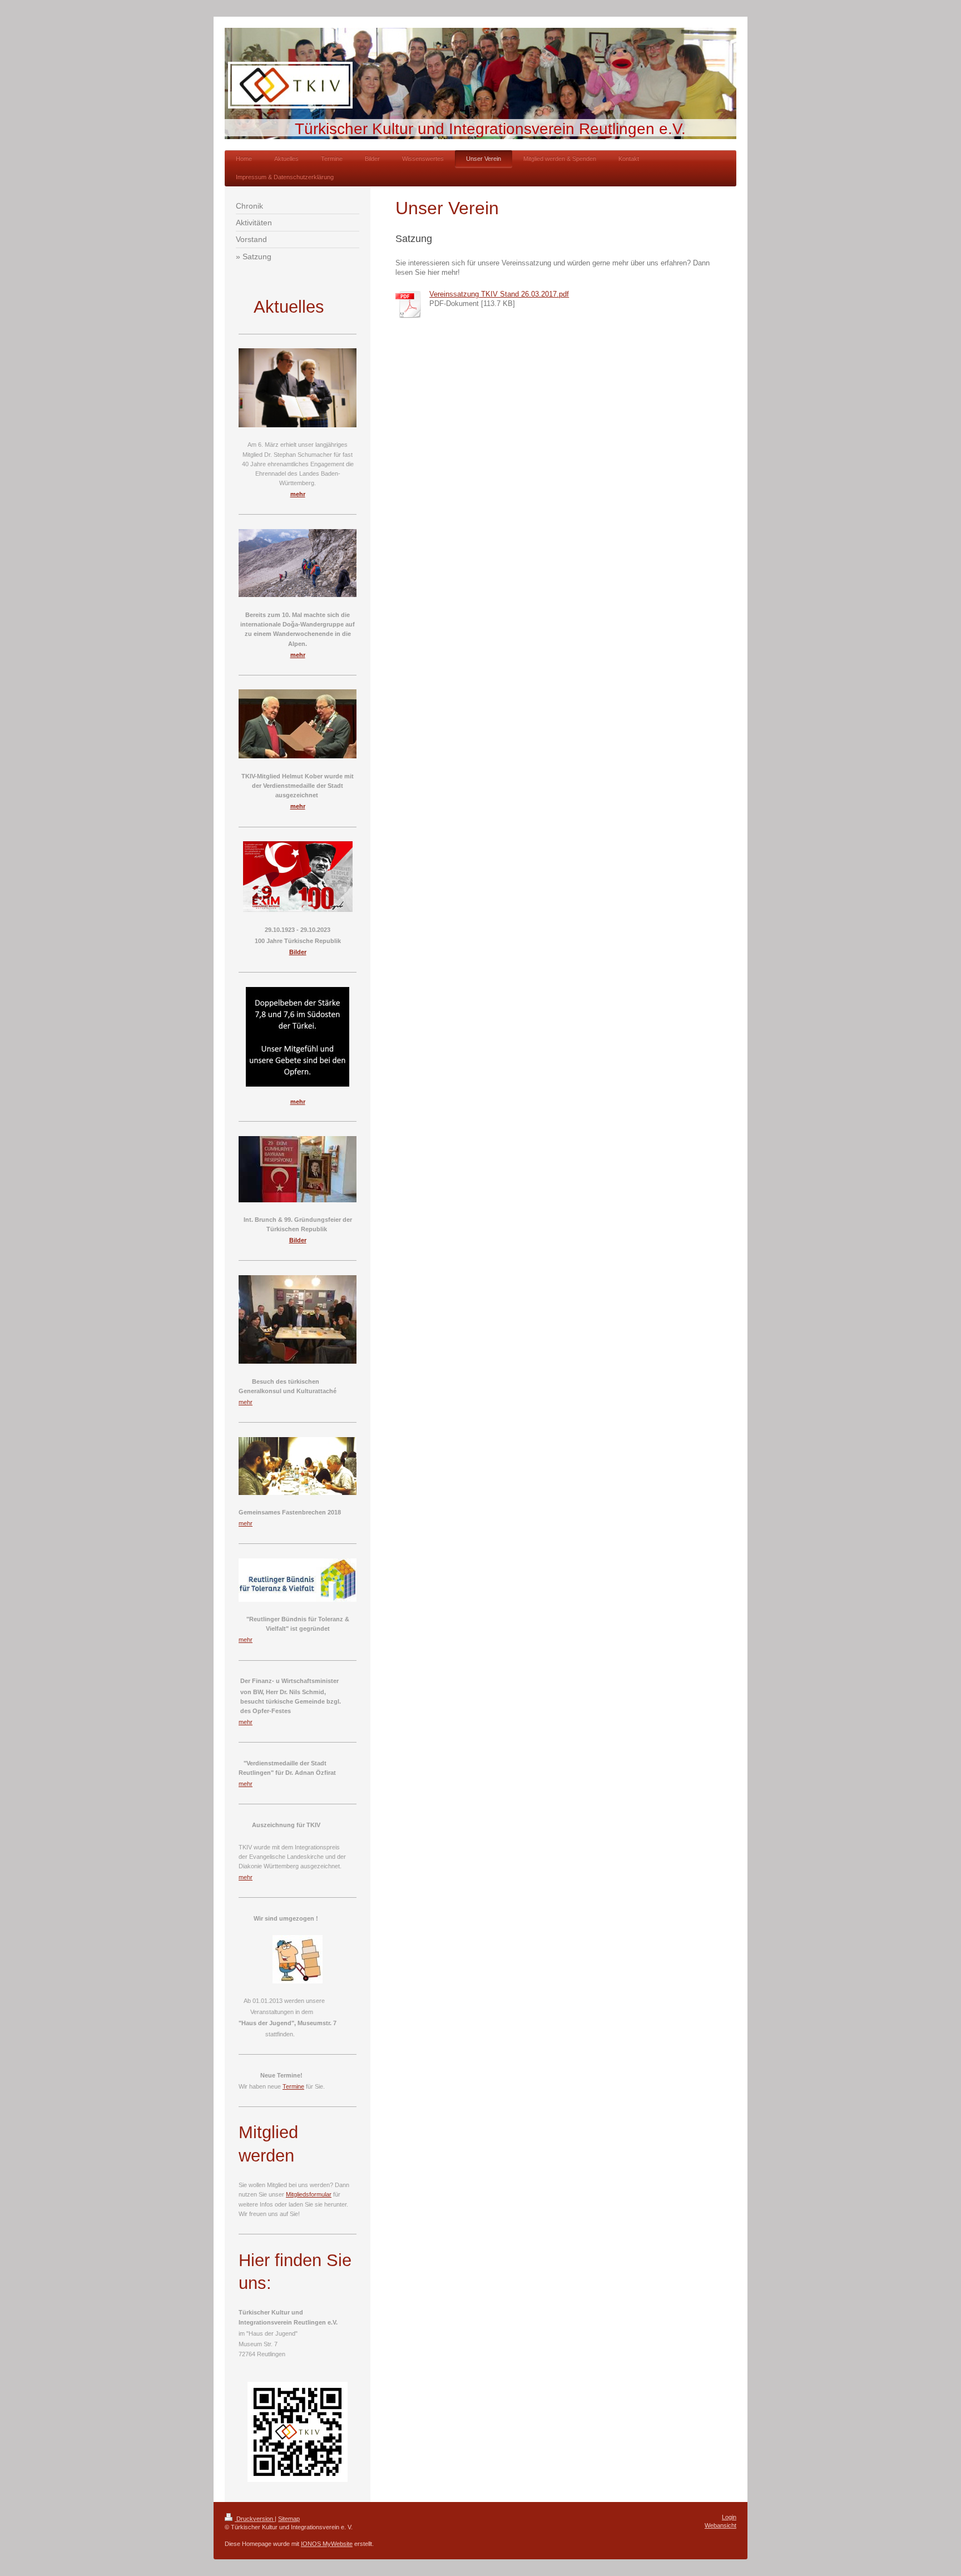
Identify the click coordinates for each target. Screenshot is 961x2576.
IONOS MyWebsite (327, 2544)
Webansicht (720, 2525)
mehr (246, 1402)
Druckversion (255, 2519)
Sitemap (289, 2519)
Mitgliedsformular (309, 2194)
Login (729, 2517)
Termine (293, 2086)
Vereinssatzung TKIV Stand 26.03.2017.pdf (499, 294)
